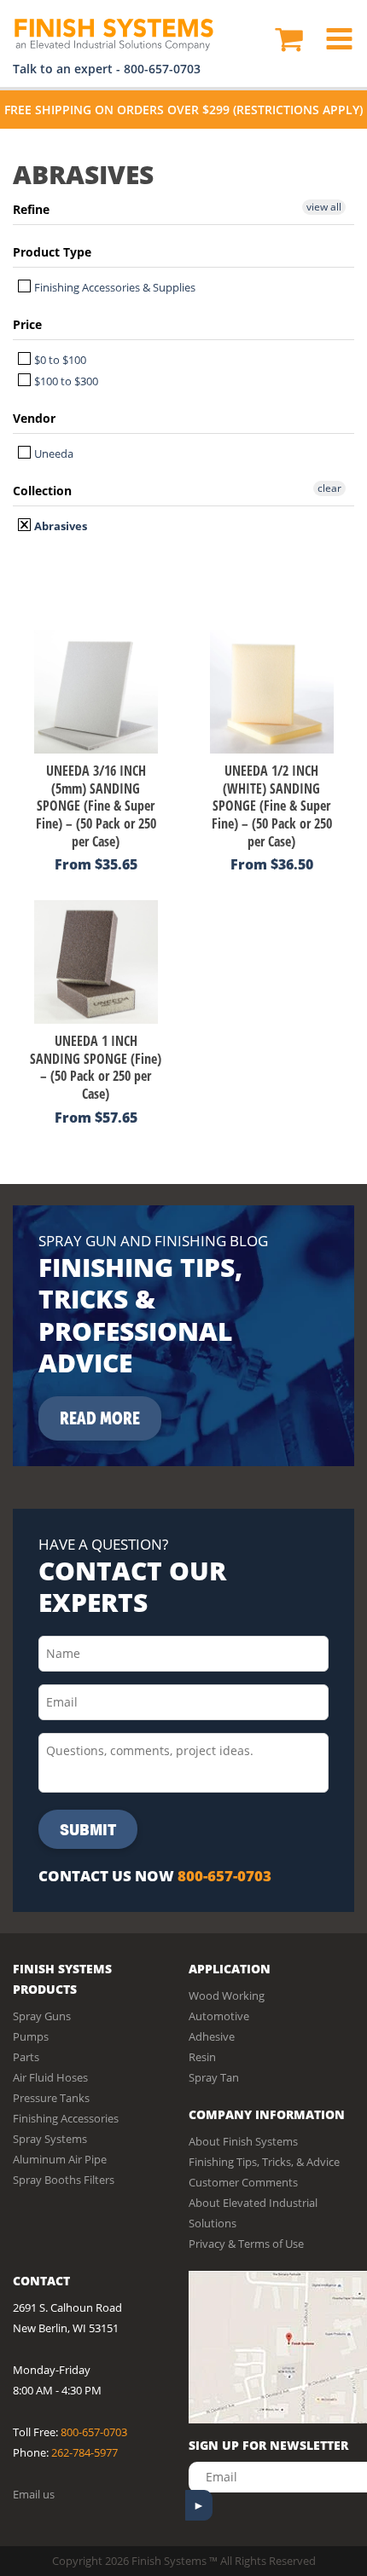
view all (324, 207)
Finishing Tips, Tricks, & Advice (264, 2162)
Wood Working (227, 1996)
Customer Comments (243, 2182)
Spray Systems (50, 2139)
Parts (26, 2057)
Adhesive (212, 2036)
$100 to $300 (65, 381)
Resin (202, 2057)
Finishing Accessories (66, 2118)
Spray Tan (214, 2077)
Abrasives (59, 526)
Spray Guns (42, 2016)
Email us (34, 2494)
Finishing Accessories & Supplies (114, 287)
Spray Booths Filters (64, 2180)
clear (329, 488)
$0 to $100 (59, 360)
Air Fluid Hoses (50, 2077)
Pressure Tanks (51, 2098)
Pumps (31, 2036)
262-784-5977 (84, 2452)
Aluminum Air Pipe (60, 2159)
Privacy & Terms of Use (246, 2244)
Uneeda (52, 453)
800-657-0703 (162, 69)
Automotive (219, 2016)
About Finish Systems (243, 2141)
